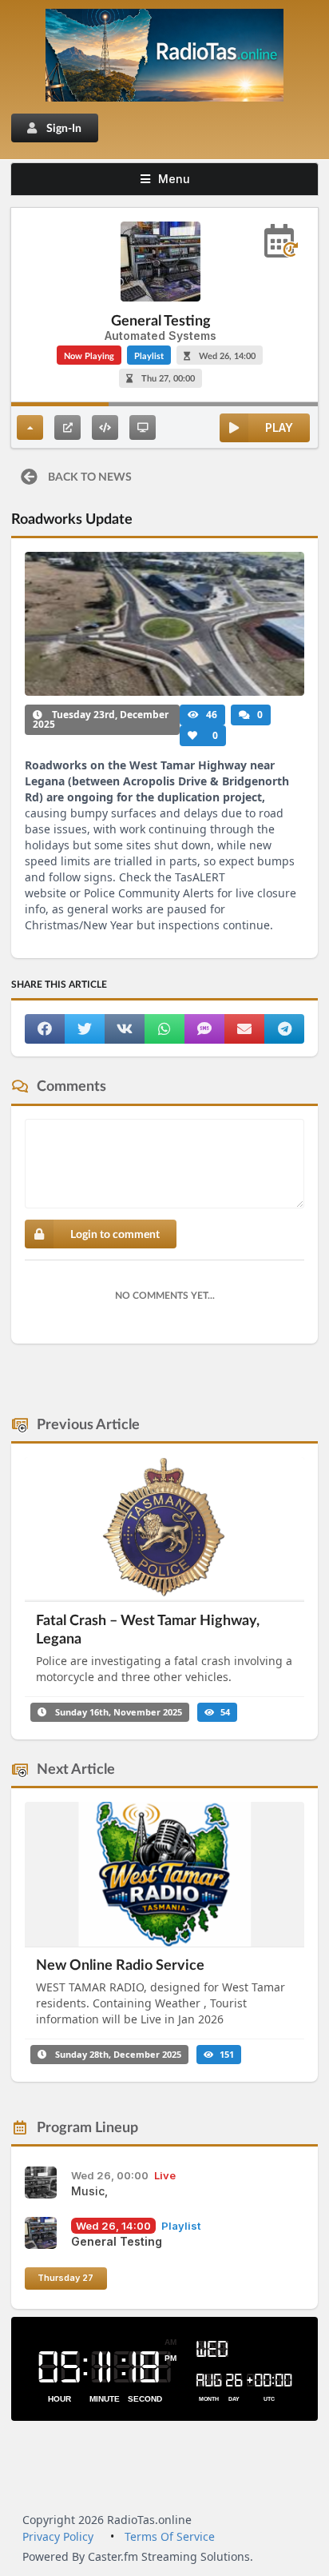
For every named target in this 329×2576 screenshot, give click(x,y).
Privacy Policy (58, 2536)
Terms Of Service (170, 2536)
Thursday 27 (65, 2278)
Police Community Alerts (149, 893)
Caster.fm (113, 2556)
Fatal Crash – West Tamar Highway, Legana (148, 1629)
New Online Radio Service (120, 1964)
